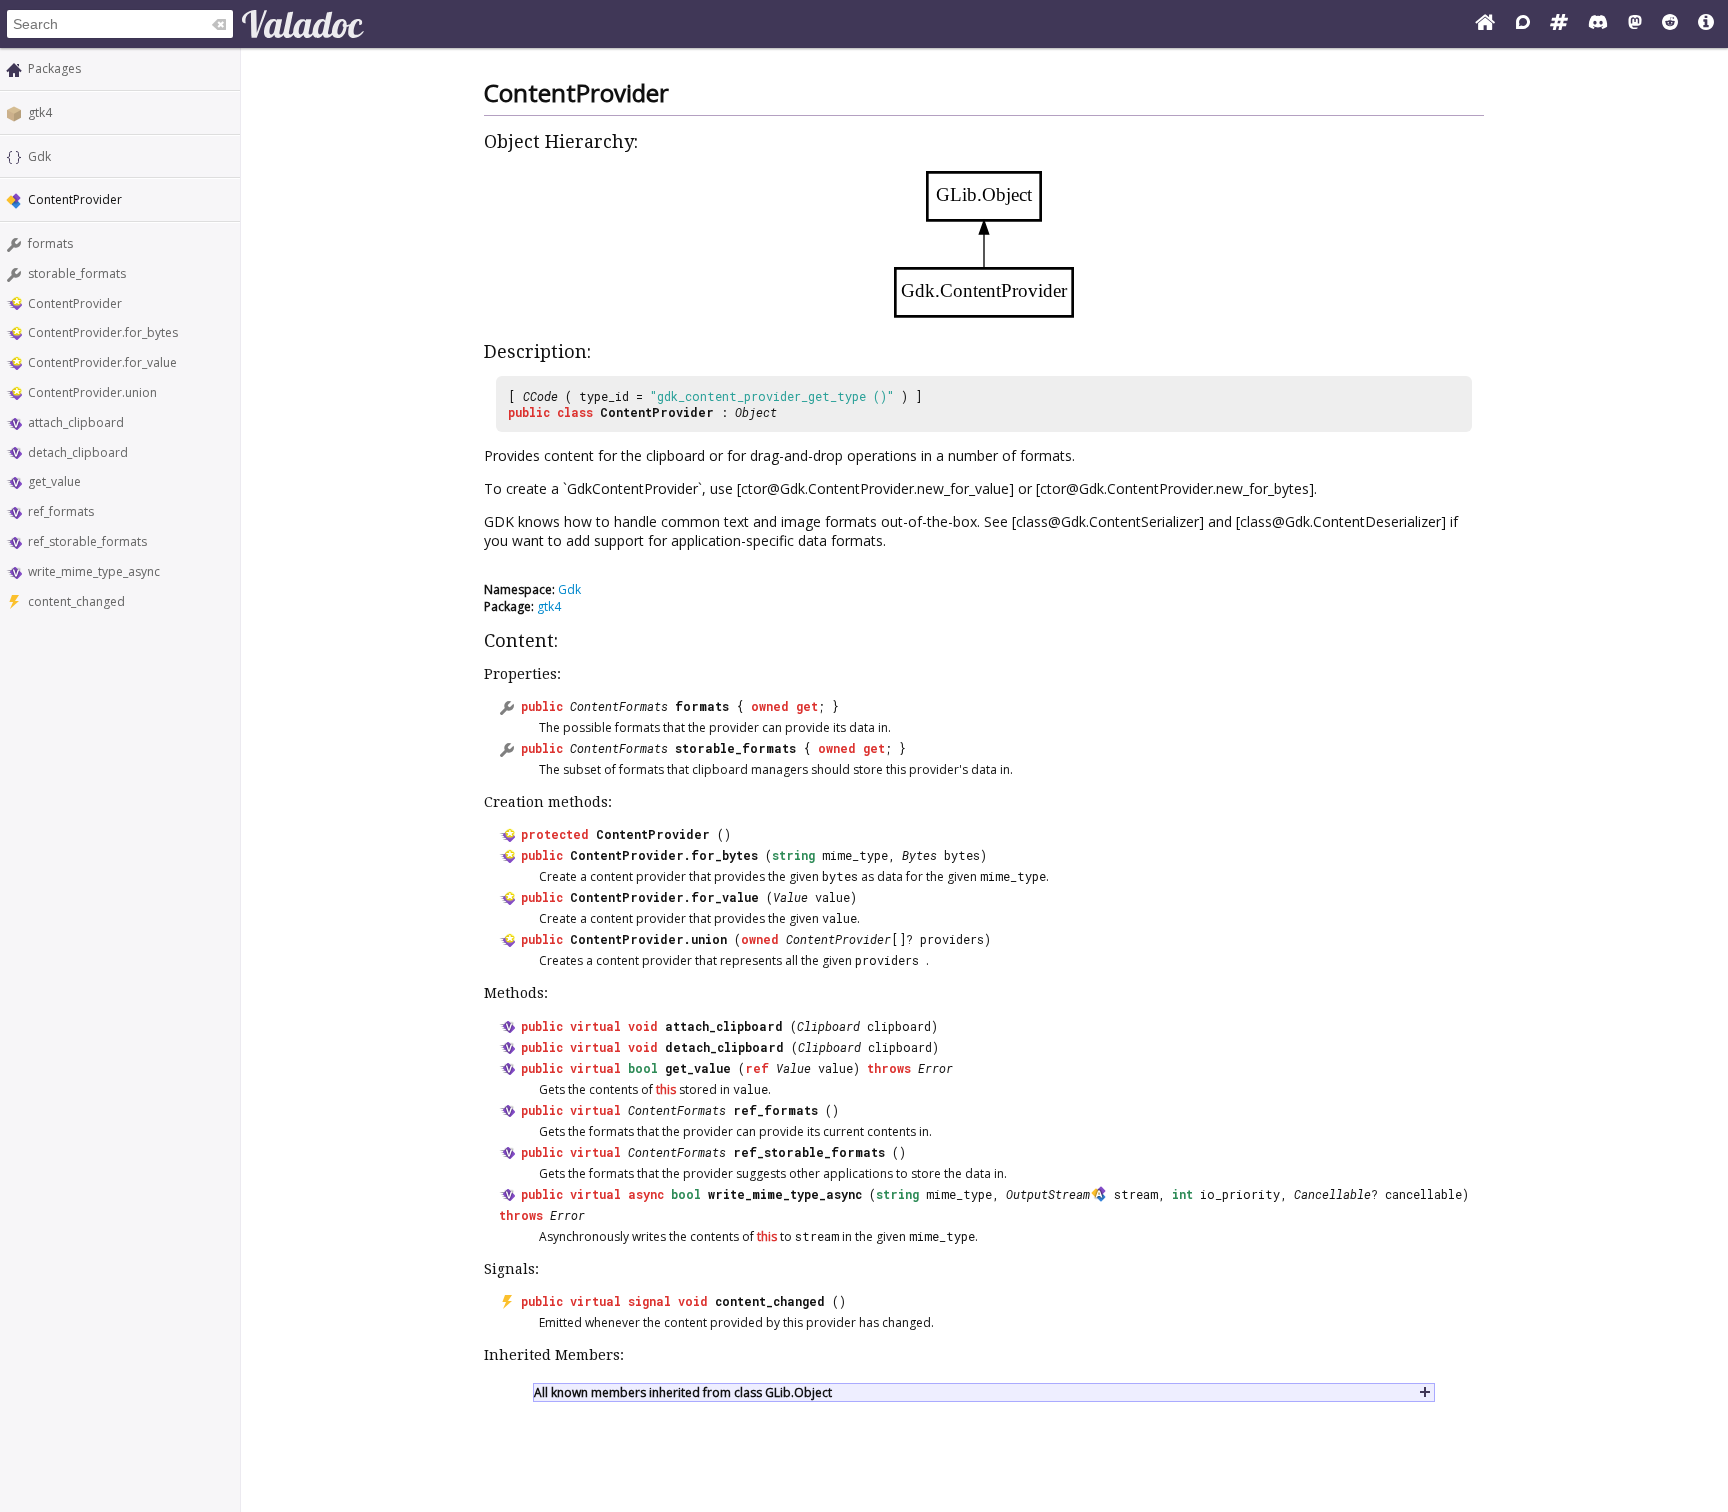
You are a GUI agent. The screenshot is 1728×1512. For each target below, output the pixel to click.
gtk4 (40, 112)
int (1182, 1194)
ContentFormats (619, 706)
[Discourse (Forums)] (1523, 24)
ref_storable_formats (87, 541)
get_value (54, 481)
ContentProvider (75, 303)
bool (643, 1068)
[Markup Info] (1706, 24)
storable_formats (77, 273)
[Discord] (1598, 24)
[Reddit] (1670, 24)
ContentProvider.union (92, 392)
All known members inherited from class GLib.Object (683, 1392)
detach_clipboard (78, 452)
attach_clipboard (76, 422)
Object (756, 412)
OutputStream (1048, 1194)
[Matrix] (1559, 24)
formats (50, 243)
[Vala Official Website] (1485, 24)
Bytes (919, 855)
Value (790, 897)
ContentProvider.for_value (102, 362)
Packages (54, 68)
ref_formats (61, 511)
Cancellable (1332, 1194)
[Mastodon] (1635, 24)
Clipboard (828, 1026)
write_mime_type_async (94, 571)
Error (935, 1068)
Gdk (39, 156)
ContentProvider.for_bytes (103, 332)
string (793, 855)
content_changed (76, 601)
